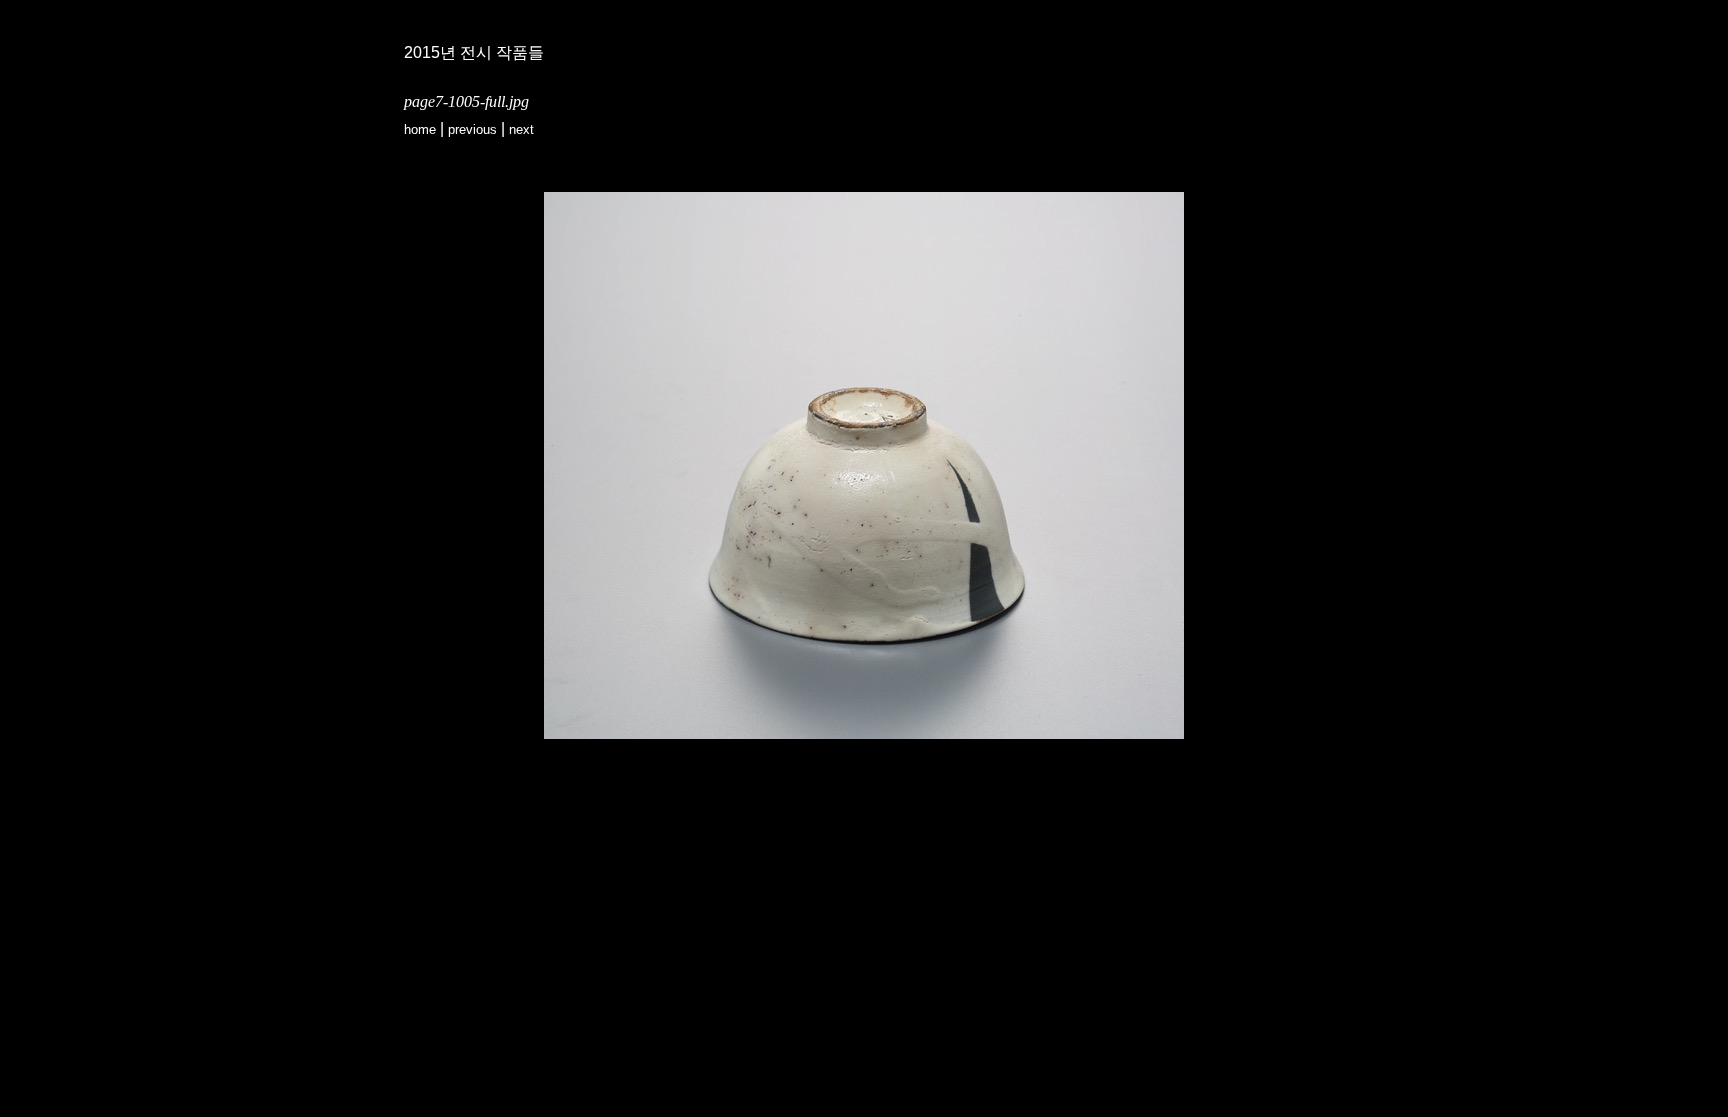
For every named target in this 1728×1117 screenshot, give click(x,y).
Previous (472, 129)
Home (420, 129)
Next (521, 129)
